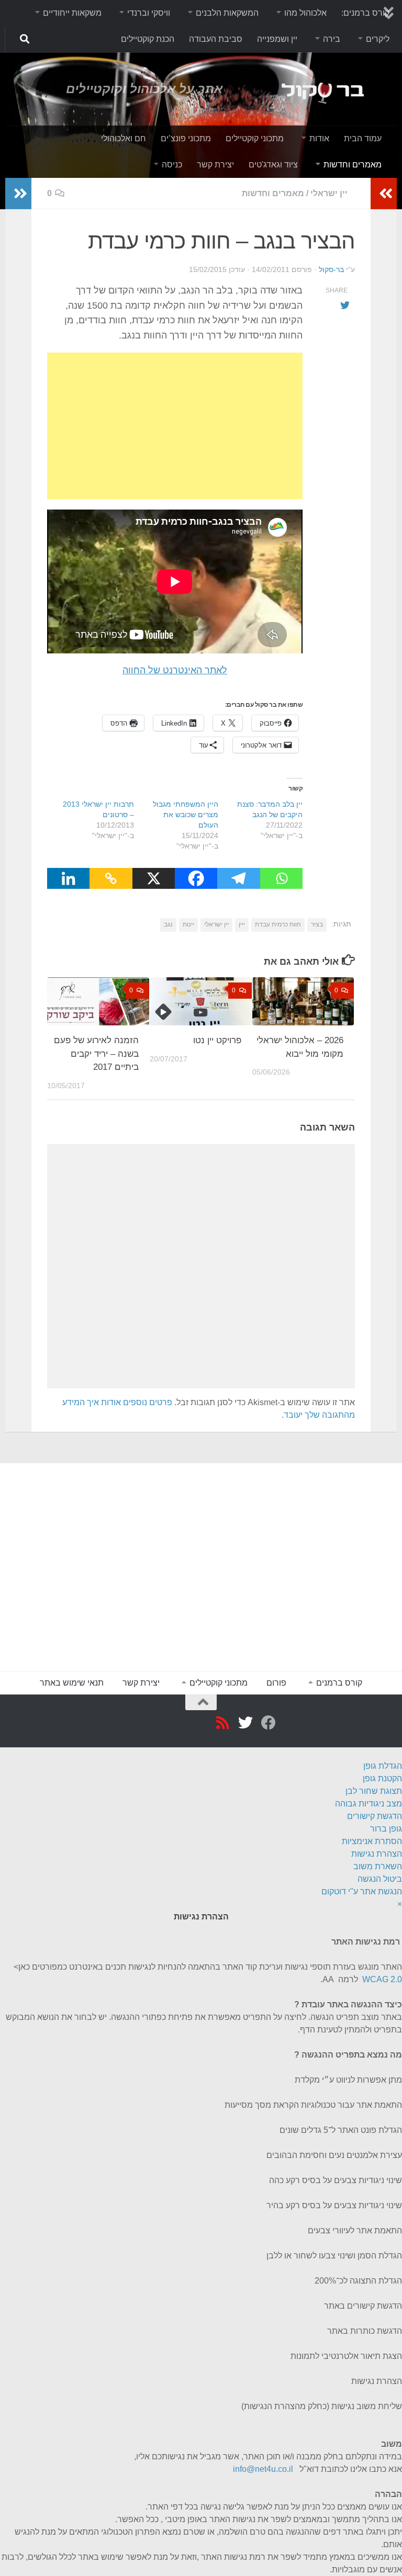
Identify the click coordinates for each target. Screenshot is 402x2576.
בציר (317, 924)
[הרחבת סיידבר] (18, 194)
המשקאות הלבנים (227, 13)
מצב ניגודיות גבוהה (368, 1804)
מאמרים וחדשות (353, 165)
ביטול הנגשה (380, 1879)
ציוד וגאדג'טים (273, 165)
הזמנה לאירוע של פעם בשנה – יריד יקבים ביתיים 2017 (96, 1054)
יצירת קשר (215, 165)
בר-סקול (331, 269)
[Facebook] (196, 878)
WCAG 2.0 (382, 1979)
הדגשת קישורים (375, 1816)
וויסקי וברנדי (149, 13)
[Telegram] (238, 878)
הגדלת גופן (383, 1766)
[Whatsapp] (281, 878)
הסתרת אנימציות (372, 1841)
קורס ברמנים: (365, 13)
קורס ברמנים (339, 1683)
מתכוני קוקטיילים (255, 138)
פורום (276, 1683)
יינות (188, 924)
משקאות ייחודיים (72, 13)
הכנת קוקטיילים (148, 39)
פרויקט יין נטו (217, 1040)
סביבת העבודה (216, 39)
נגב (168, 924)
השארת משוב (378, 1866)
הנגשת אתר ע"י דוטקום (362, 1891)
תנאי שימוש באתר (72, 1683)
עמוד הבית (363, 138)
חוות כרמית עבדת (278, 924)
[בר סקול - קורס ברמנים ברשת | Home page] (307, 89)
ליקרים (378, 39)
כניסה (172, 165)
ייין (242, 924)
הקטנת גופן (382, 1778)
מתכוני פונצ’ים (186, 138)
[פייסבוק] (266, 1723)
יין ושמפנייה (277, 39)
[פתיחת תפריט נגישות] (398, 1753)
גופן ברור (386, 1829)
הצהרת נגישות (377, 1854)
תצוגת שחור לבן (374, 1791)
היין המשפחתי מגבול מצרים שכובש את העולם (186, 815)
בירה (332, 39)
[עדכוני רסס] (220, 1723)
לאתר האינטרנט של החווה (175, 670)
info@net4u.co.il (263, 2469)
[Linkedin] (68, 878)
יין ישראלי (329, 193)
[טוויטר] (243, 1723)
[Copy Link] (111, 878)
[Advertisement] (175, 426)
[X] (154, 878)
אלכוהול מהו (305, 13)
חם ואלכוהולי (124, 138)
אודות (319, 138)
